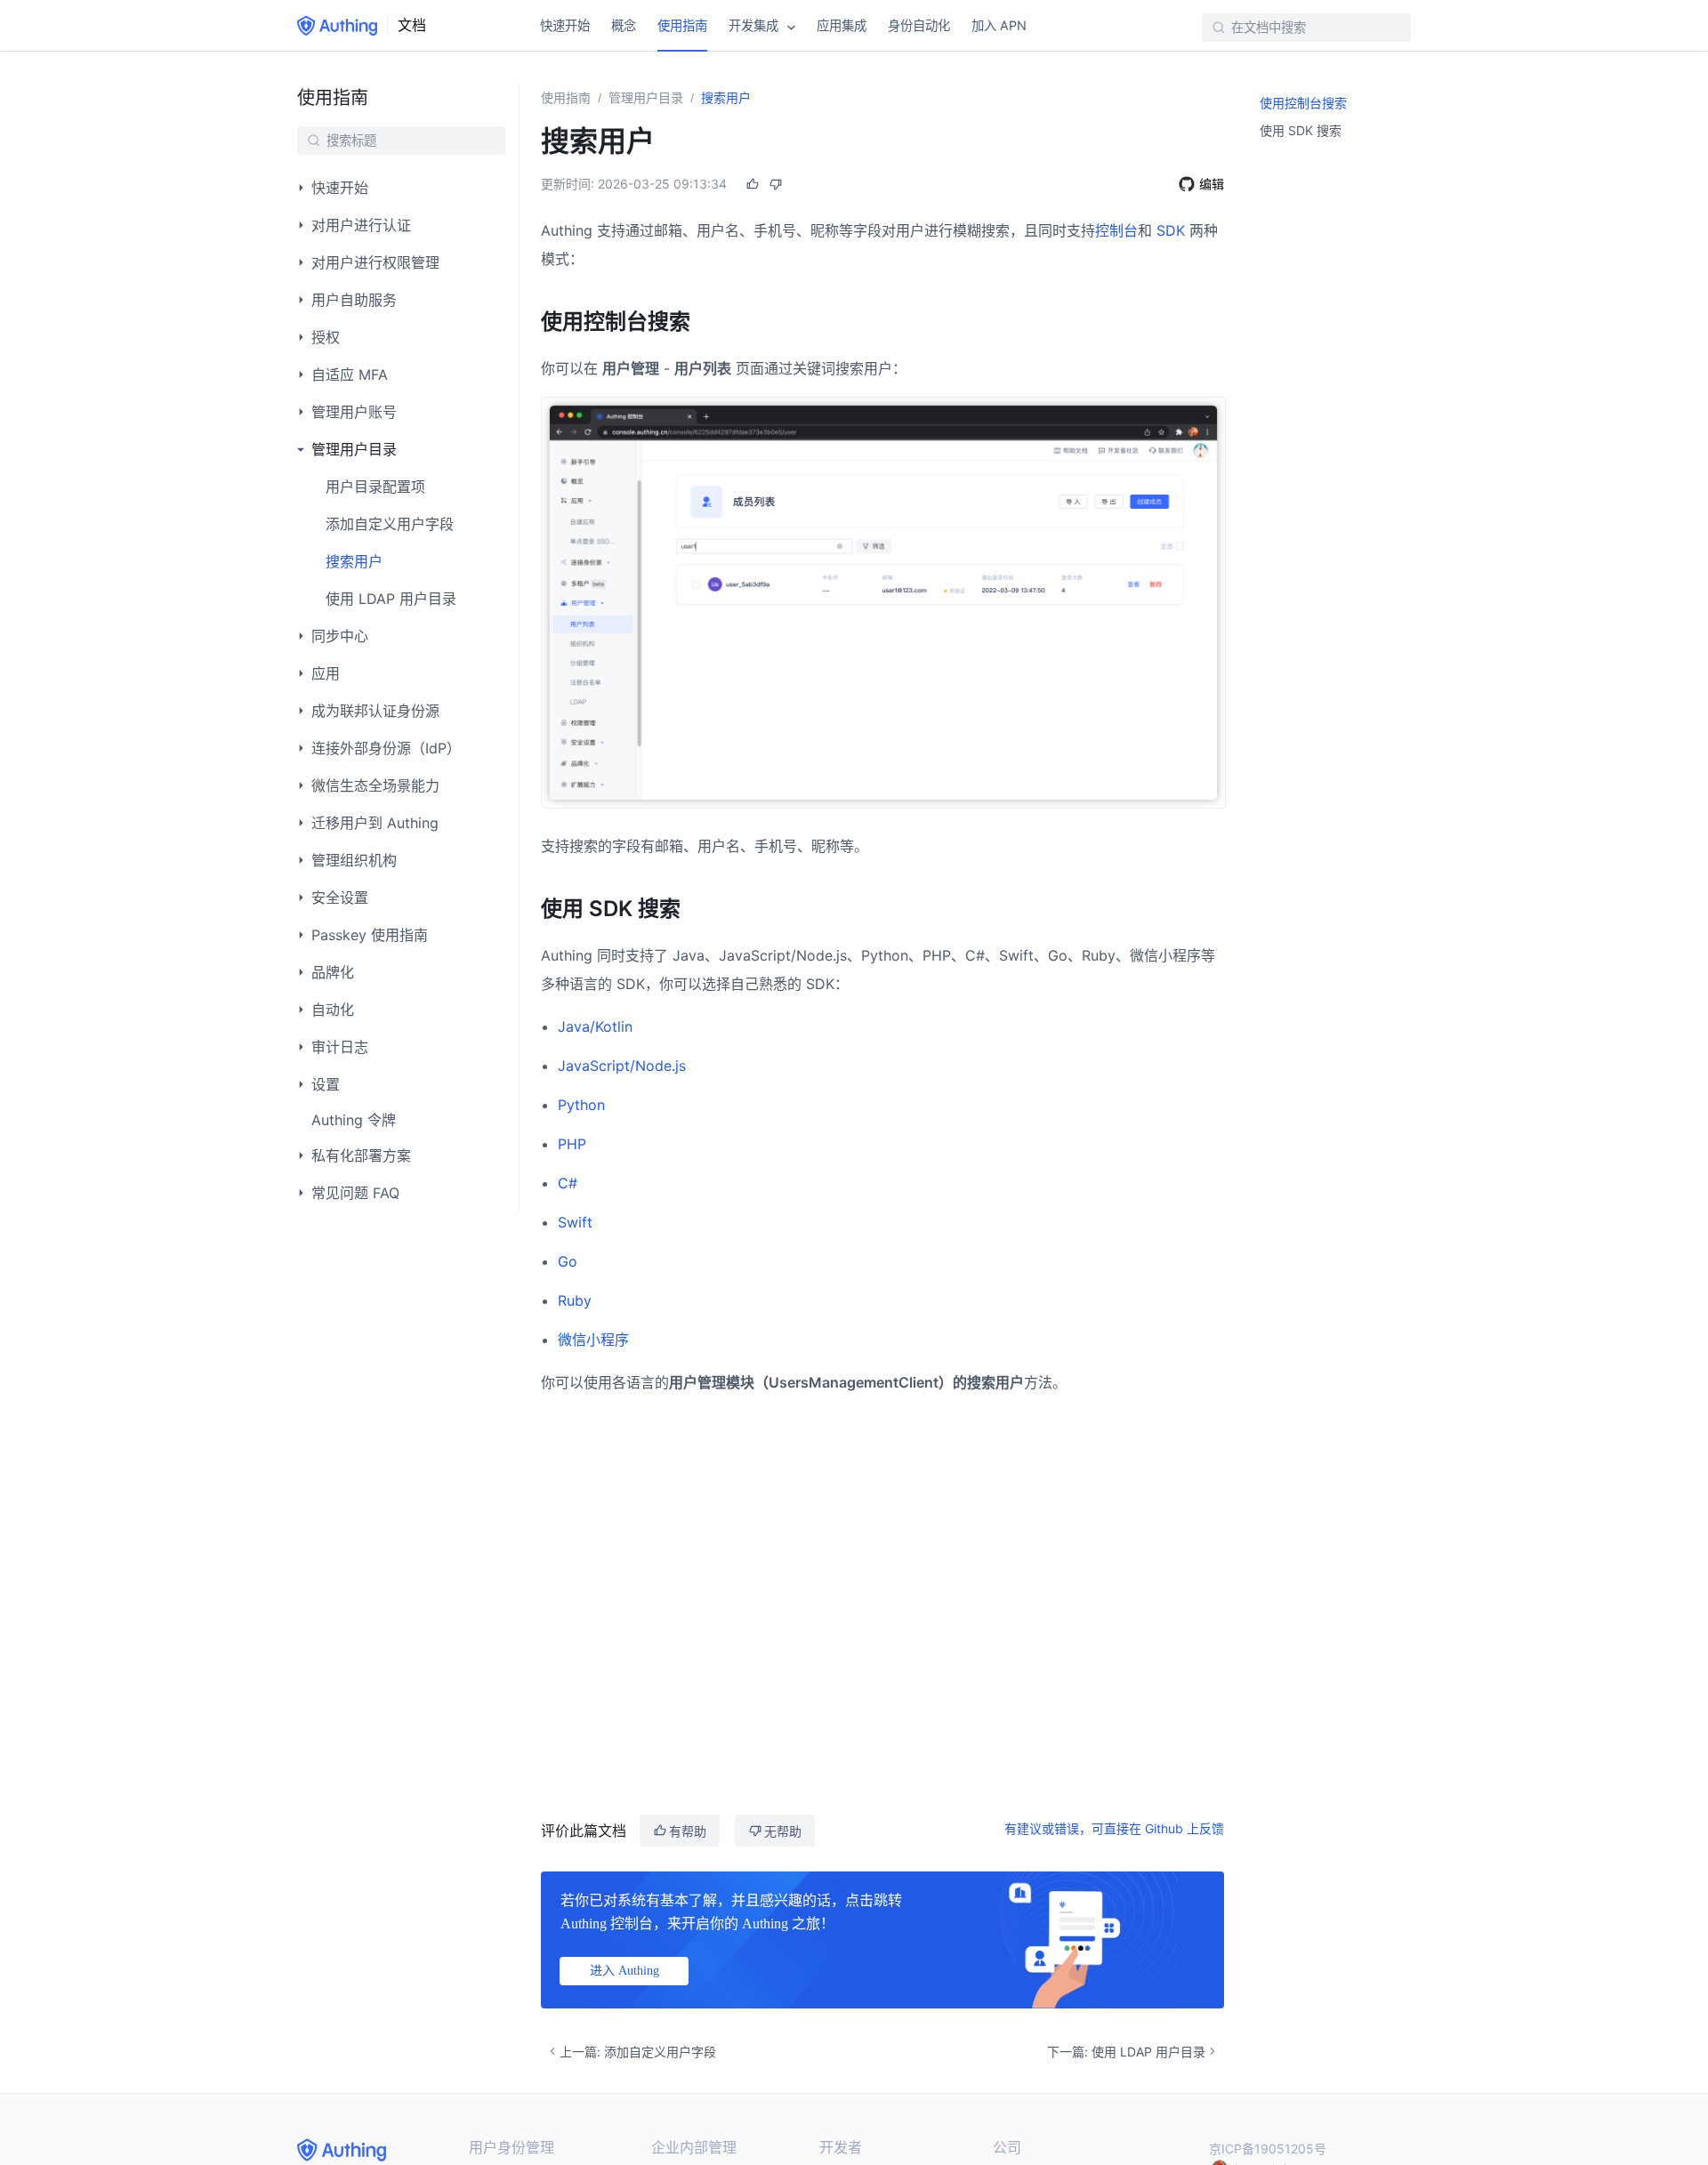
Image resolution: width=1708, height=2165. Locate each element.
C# (568, 1183)
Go (568, 1261)
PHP (572, 1144)
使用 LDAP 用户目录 (391, 599)
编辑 (1212, 184)
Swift (575, 1222)
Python (581, 1105)
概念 (624, 25)
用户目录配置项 (375, 487)
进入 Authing (624, 1971)
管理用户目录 (646, 97)
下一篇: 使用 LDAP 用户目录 (1126, 2052)
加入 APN (999, 25)
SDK (1171, 230)
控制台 (1116, 230)
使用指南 (682, 25)
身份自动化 (919, 25)
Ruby (575, 1300)
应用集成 (842, 25)
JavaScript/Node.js (622, 1066)
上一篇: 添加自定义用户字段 (638, 2052)
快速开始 (565, 25)
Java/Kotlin (595, 1026)
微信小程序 (593, 1340)
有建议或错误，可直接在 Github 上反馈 (1114, 1828)
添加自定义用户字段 (390, 524)
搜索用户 (354, 561)
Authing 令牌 (354, 1120)
